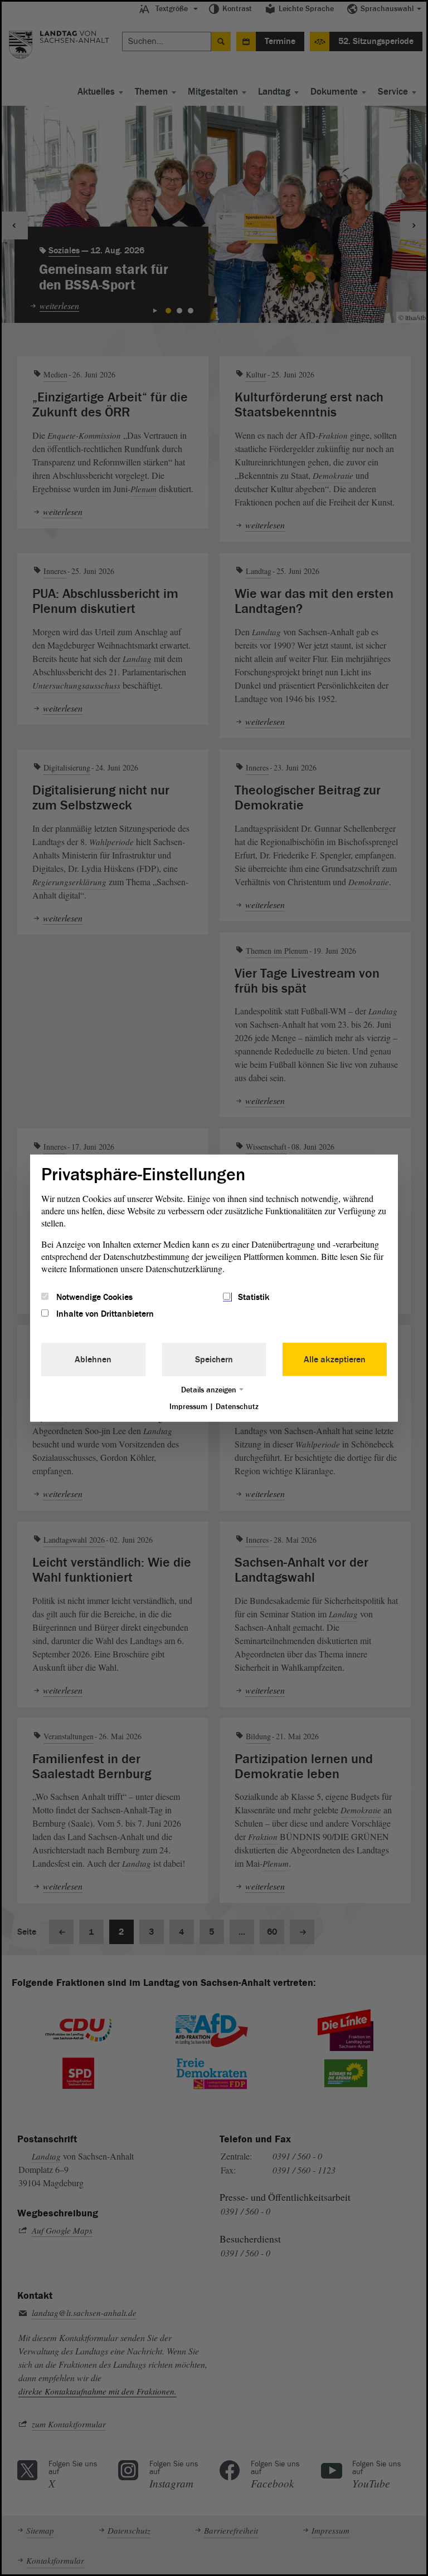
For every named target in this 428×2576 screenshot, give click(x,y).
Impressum (188, 1407)
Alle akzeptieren (335, 1360)
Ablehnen (93, 1360)
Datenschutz (237, 1407)
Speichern (214, 1360)
